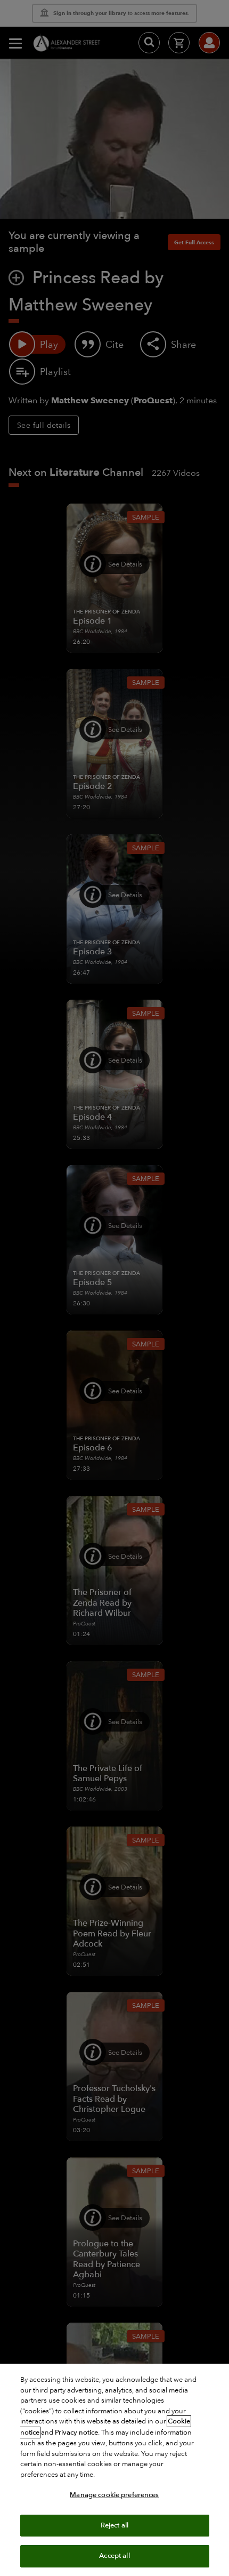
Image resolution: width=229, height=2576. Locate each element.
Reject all (114, 2525)
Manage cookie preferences (114, 2495)
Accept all (114, 2556)
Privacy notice (76, 2433)
